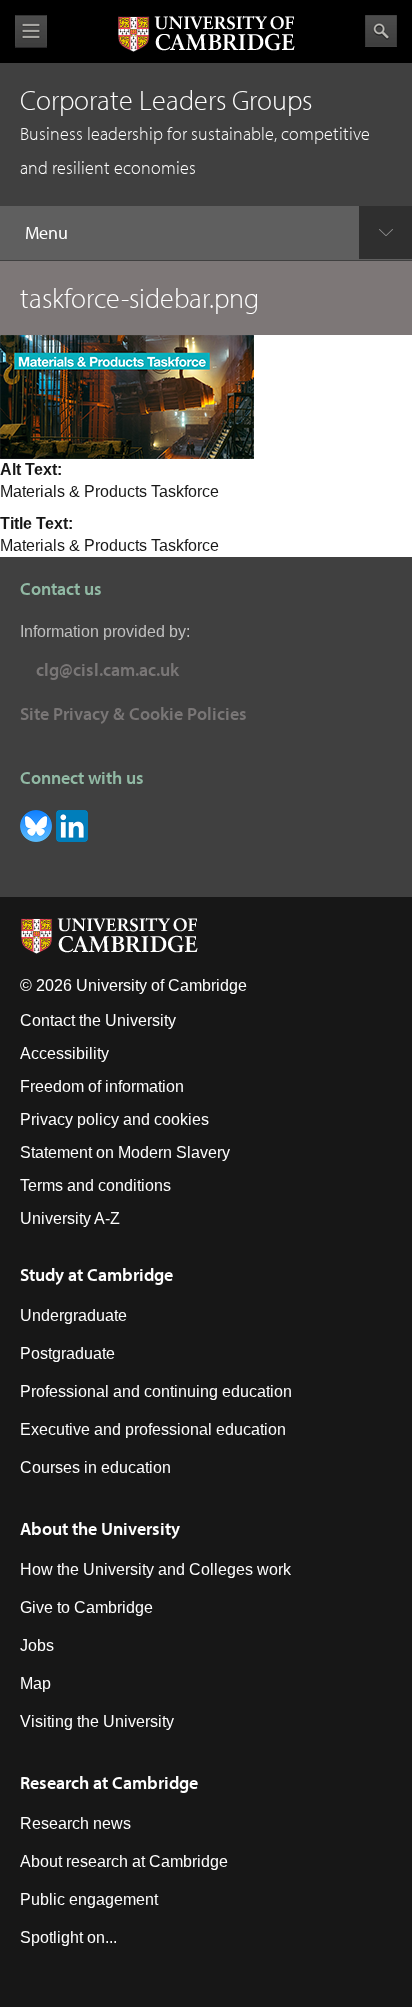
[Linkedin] (72, 824)
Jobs (37, 1645)
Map (35, 1683)
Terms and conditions (95, 1185)
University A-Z (70, 1218)
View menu (31, 31)
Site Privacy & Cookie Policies (133, 713)
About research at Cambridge (124, 1861)
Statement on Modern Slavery (125, 1152)
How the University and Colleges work (155, 1569)
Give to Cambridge (86, 1607)
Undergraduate (73, 1315)
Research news (75, 1823)
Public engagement (89, 1899)
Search (381, 31)
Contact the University (98, 1020)
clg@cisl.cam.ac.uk (107, 669)
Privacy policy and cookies (114, 1119)
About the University (100, 1528)
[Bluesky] (38, 824)
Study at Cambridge (96, 1274)
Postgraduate (67, 1353)
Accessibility (64, 1053)
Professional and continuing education (156, 1391)
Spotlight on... (68, 1937)
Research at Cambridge (109, 1782)
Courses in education (95, 1467)
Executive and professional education (153, 1429)
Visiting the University (97, 1721)
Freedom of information (102, 1086)
